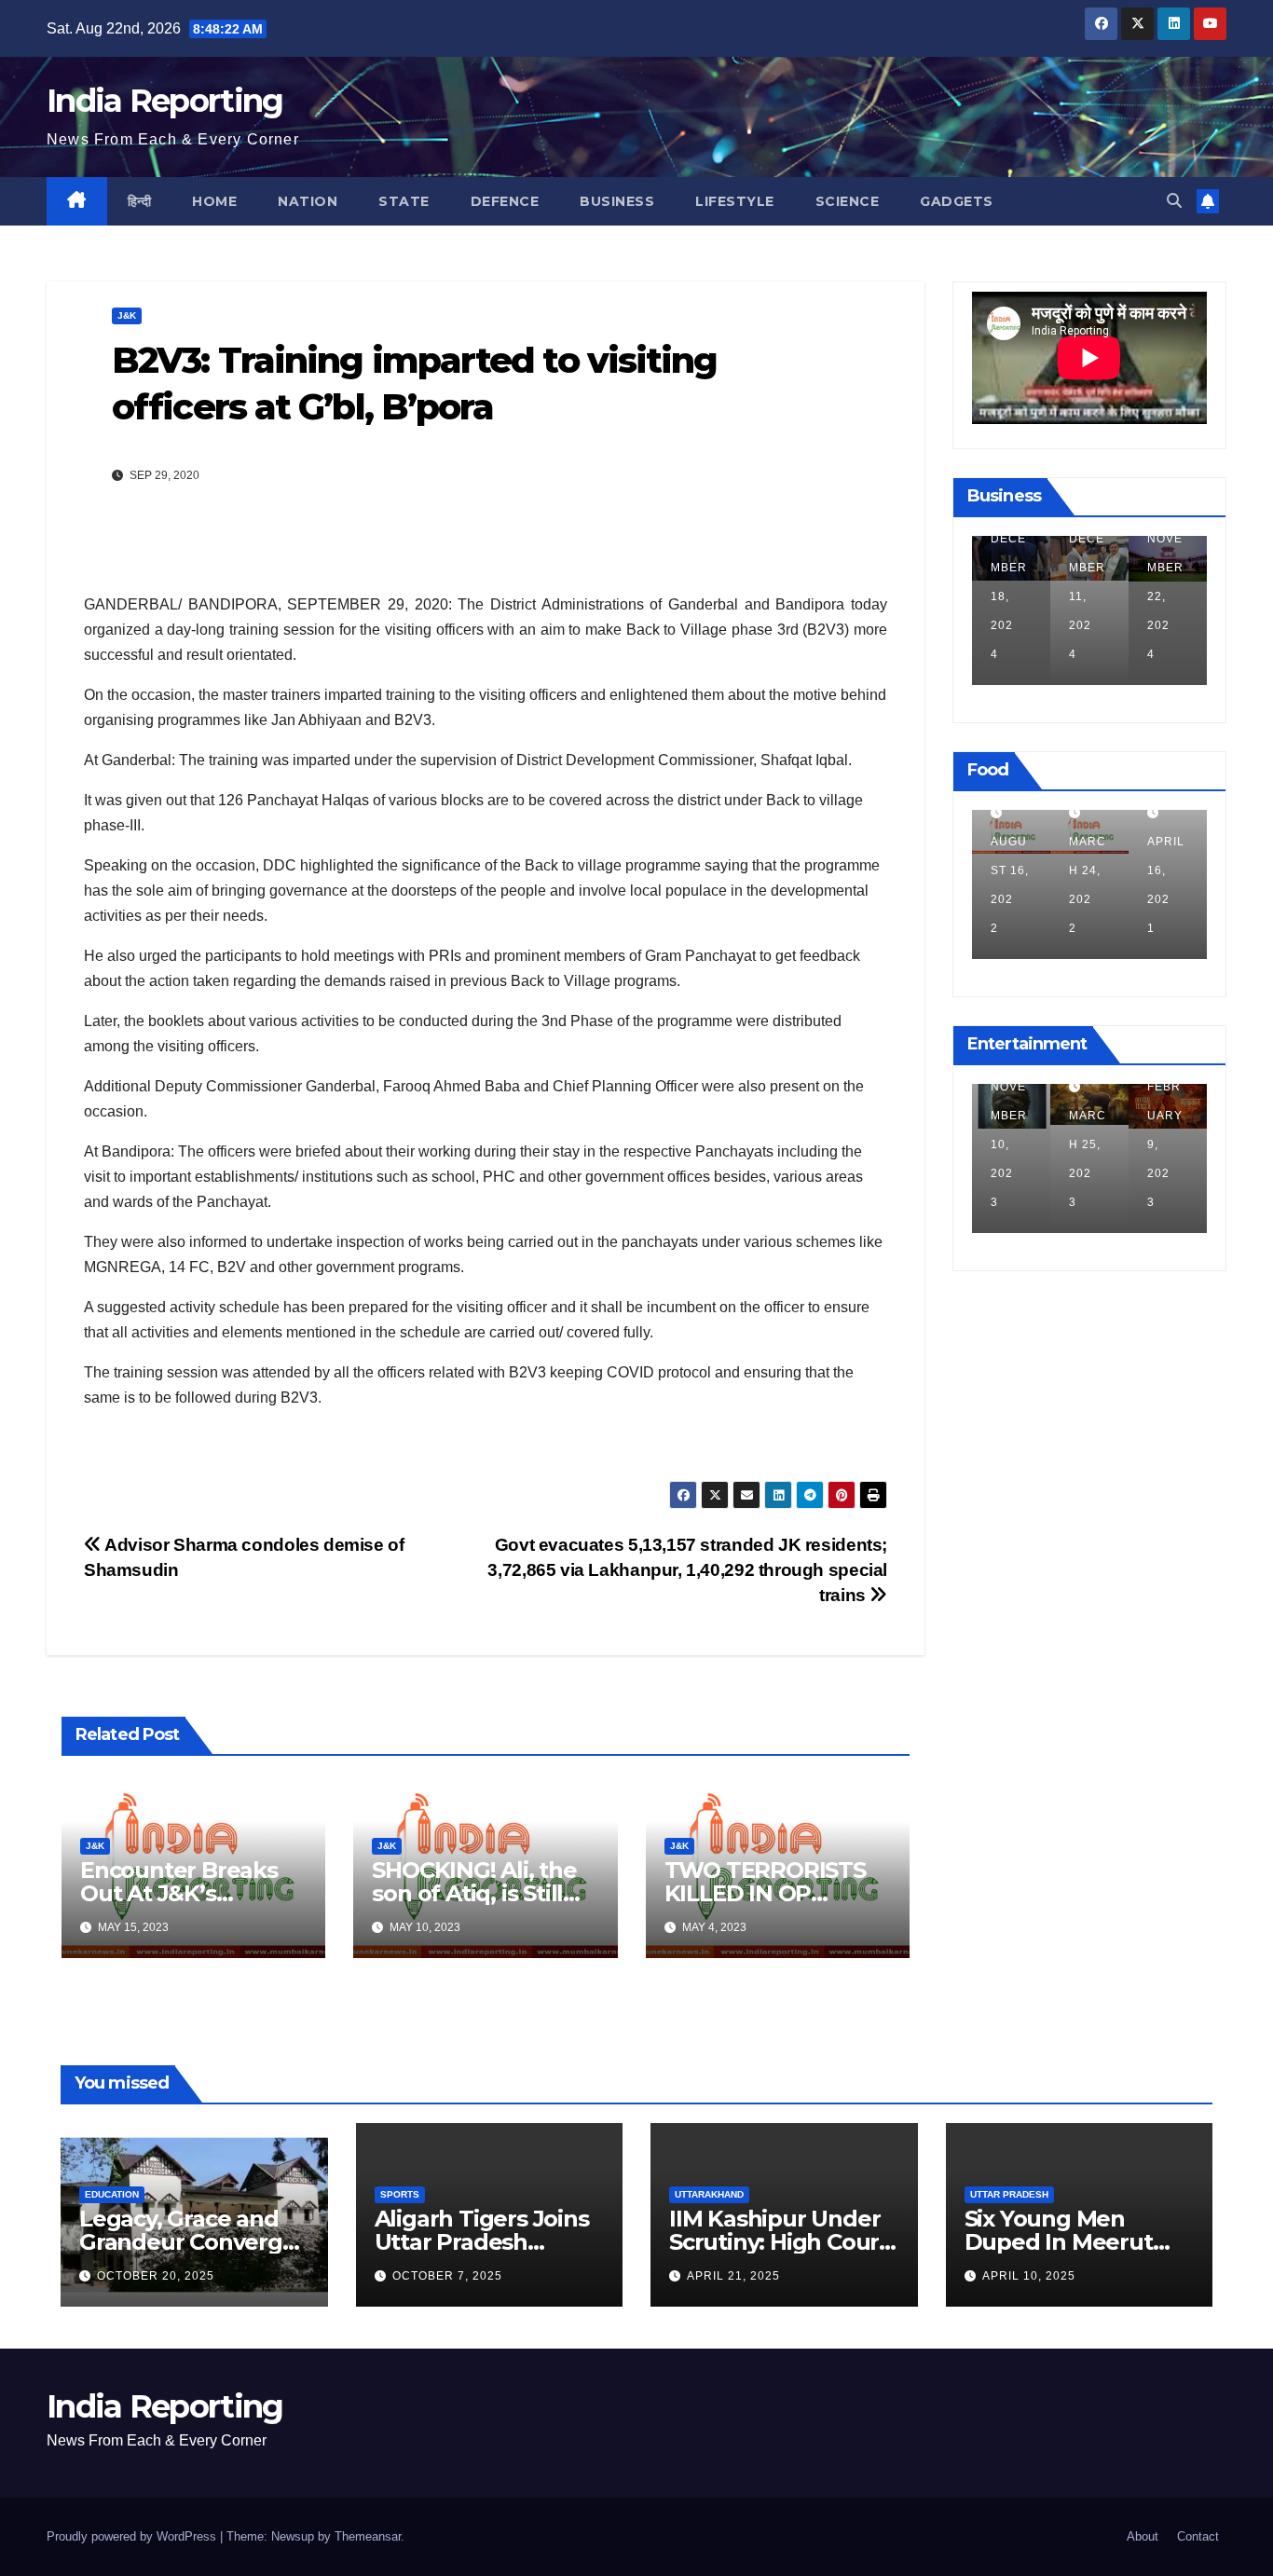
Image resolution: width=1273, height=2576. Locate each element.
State (404, 201)
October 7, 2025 (447, 2276)
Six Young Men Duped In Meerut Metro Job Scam (1059, 2242)
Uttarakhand (709, 2194)
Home (214, 201)
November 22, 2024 (1165, 596)
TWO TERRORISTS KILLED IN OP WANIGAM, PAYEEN (772, 1893)
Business (617, 201)
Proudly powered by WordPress (133, 2536)
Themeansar (368, 2536)
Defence (505, 201)
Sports (400, 2194)
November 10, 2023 (1009, 1144)
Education (112, 2194)
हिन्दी (140, 201)
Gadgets (957, 201)
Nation (308, 201)
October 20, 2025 (156, 2276)
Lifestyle (735, 201)
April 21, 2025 (733, 2276)
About (1143, 2536)
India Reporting (165, 101)
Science (848, 201)
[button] (1174, 201)
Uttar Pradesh (1009, 2194)
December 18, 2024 (1009, 596)
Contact (1198, 2536)
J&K (127, 315)
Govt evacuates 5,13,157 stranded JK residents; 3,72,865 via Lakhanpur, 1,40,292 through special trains (687, 1570)
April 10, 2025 (1029, 2276)
